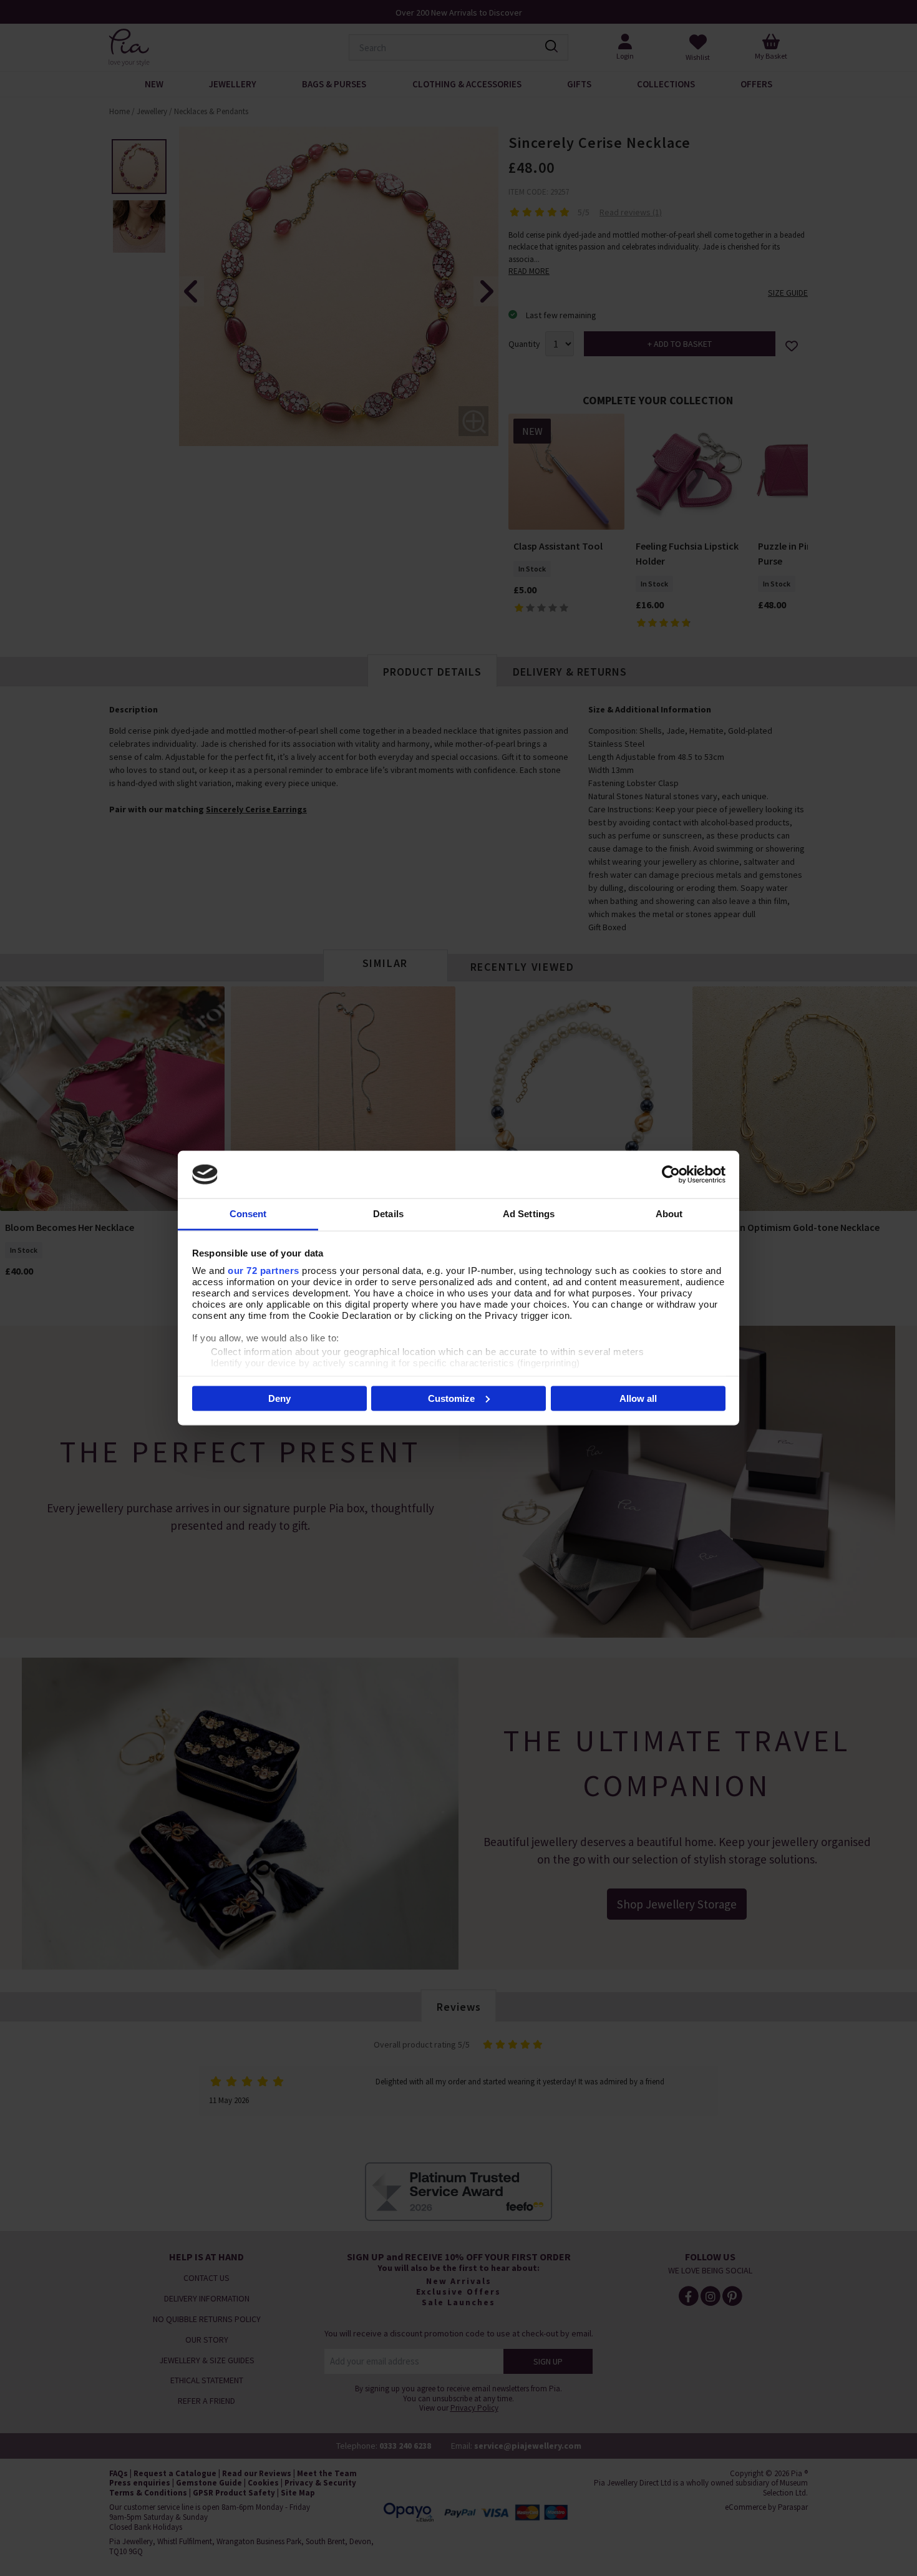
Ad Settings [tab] (529, 1214)
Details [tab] (388, 1214)
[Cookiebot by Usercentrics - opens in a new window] (671, 1174)
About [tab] (669, 1214)
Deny (279, 1398)
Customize (451, 1398)
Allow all (638, 1398)
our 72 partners (264, 1271)
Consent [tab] (248, 1214)
